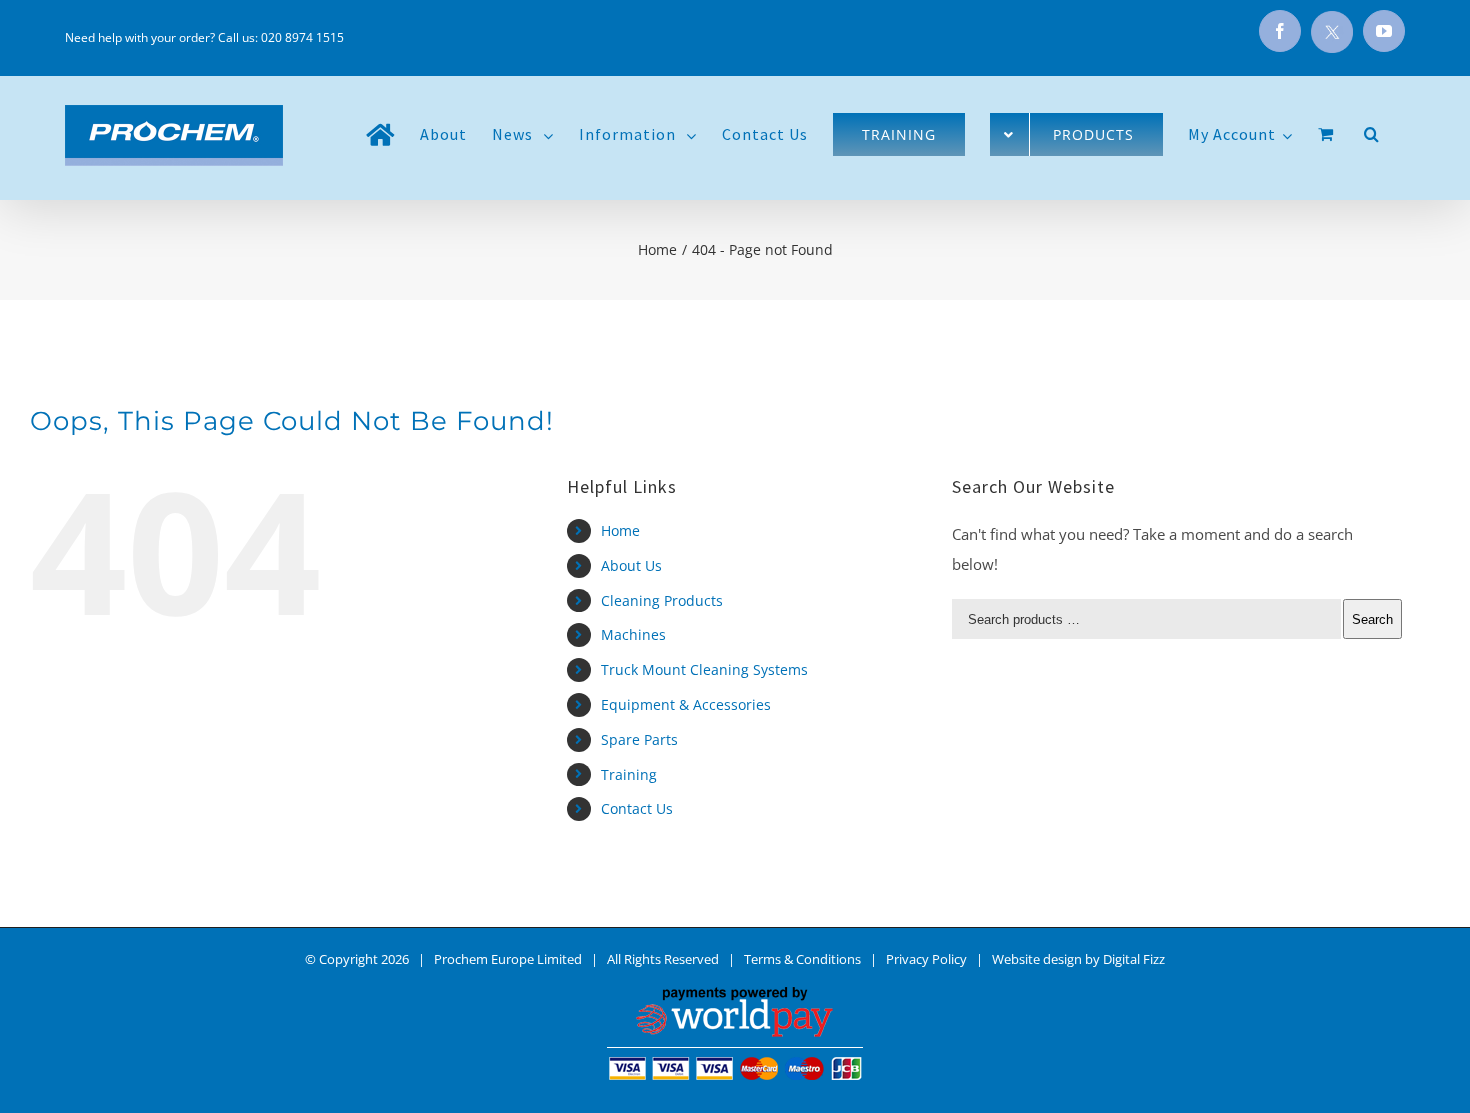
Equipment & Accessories (686, 704)
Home (620, 530)
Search (1372, 619)
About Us (631, 565)
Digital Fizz (1134, 959)
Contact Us (637, 808)
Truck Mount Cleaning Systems (704, 669)
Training (629, 774)
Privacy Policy (926, 959)
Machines (633, 634)
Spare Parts (639, 739)
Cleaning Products (662, 600)
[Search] (1372, 134)
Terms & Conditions (802, 959)
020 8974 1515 (302, 37)
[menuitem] (380, 134)
